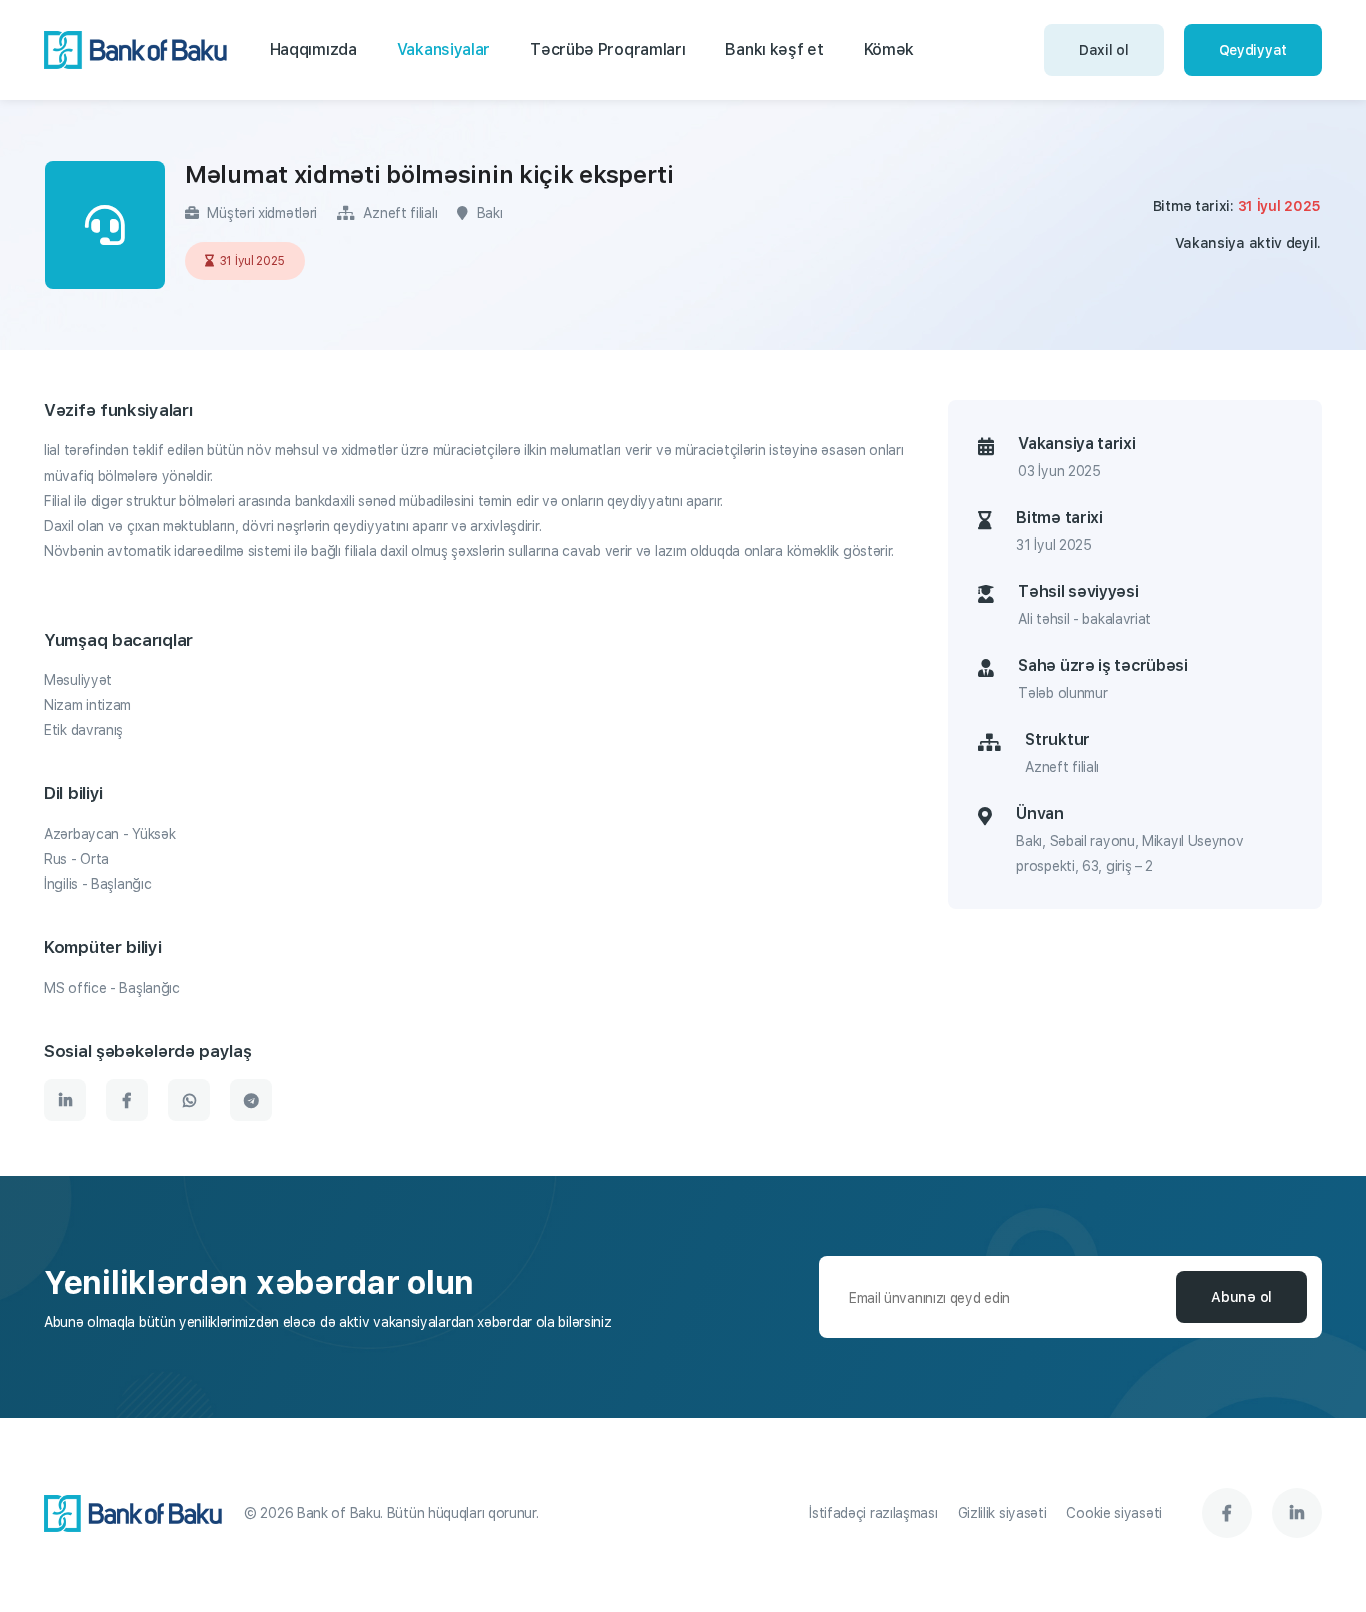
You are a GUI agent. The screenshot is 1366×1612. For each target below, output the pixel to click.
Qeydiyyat (1253, 50)
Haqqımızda (313, 49)
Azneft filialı (398, 213)
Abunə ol (1241, 1297)
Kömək (889, 49)
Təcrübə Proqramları (607, 49)
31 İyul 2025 (252, 261)
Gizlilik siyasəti (1002, 1513)
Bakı (487, 213)
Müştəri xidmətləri (260, 213)
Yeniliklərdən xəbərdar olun (259, 1283)
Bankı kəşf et (774, 49)
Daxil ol (1104, 50)
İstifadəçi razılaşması (873, 1513)
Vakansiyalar (443, 49)
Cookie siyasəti (1114, 1513)
